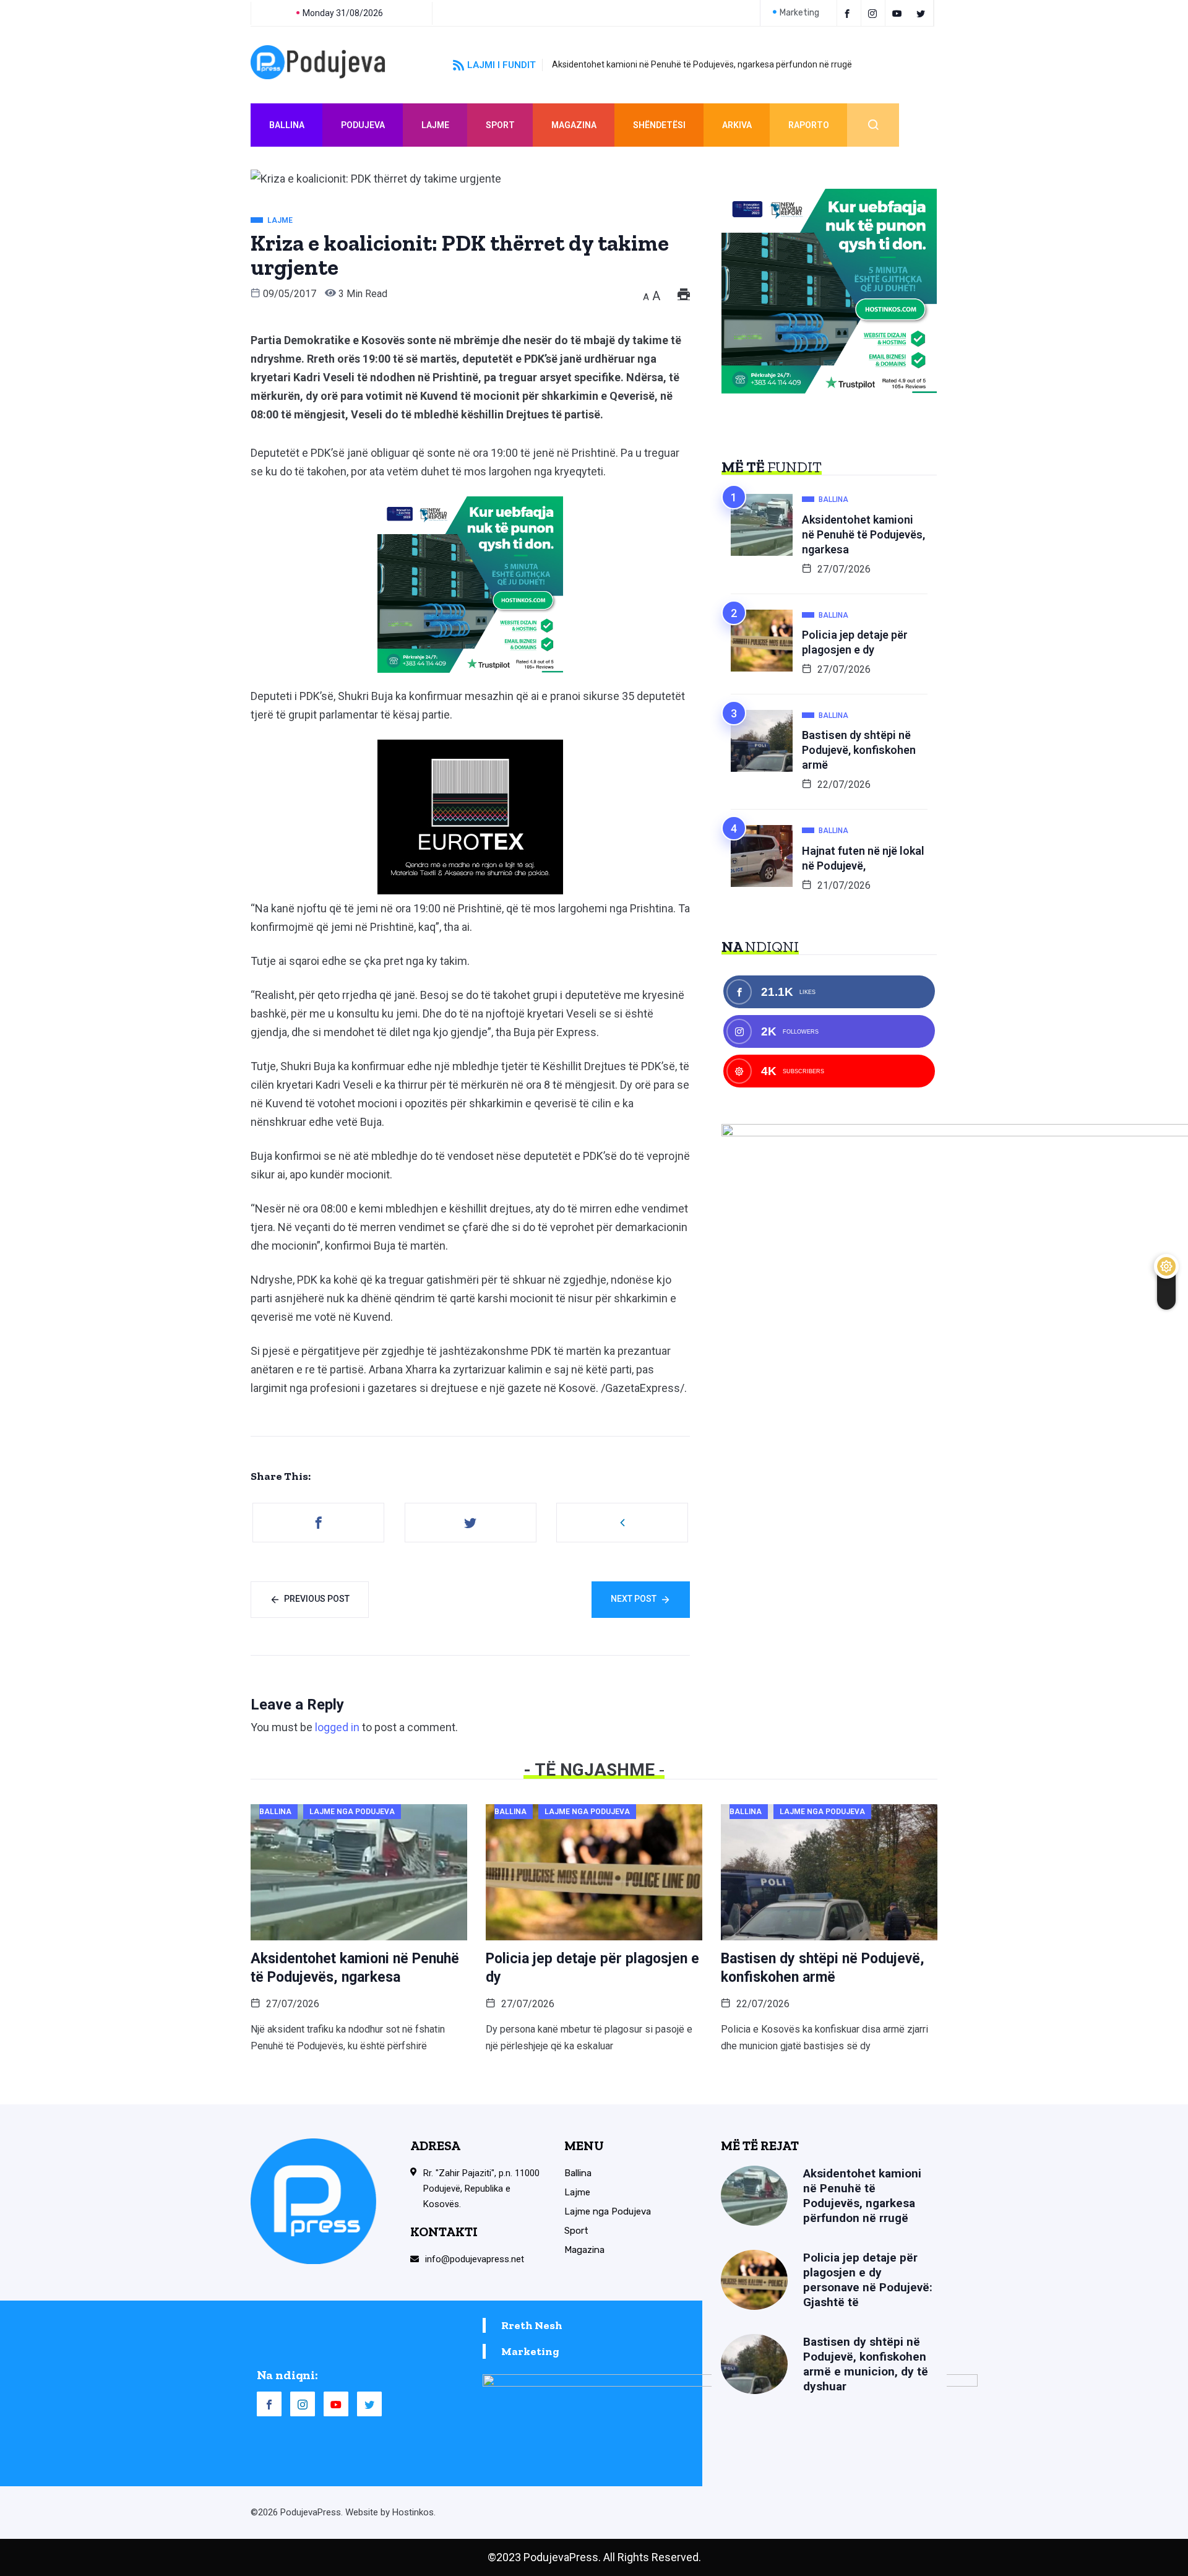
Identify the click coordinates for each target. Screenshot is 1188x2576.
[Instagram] (303, 2404)
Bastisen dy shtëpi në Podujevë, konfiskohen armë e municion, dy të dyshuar (866, 2364)
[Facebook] (849, 13)
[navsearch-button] (873, 125)
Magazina (574, 125)
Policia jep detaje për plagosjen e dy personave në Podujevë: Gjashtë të (868, 2280)
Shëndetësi (659, 125)
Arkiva (737, 125)
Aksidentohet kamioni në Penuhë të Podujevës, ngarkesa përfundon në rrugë (702, 64)
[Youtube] (899, 13)
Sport (500, 125)
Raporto (809, 125)
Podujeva (363, 125)
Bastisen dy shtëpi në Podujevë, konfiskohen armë (859, 750)
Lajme (435, 125)
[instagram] (875, 13)
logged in (337, 1727)
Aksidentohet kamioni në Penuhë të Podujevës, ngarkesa (863, 534)
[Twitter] (923, 13)
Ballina (287, 125)
